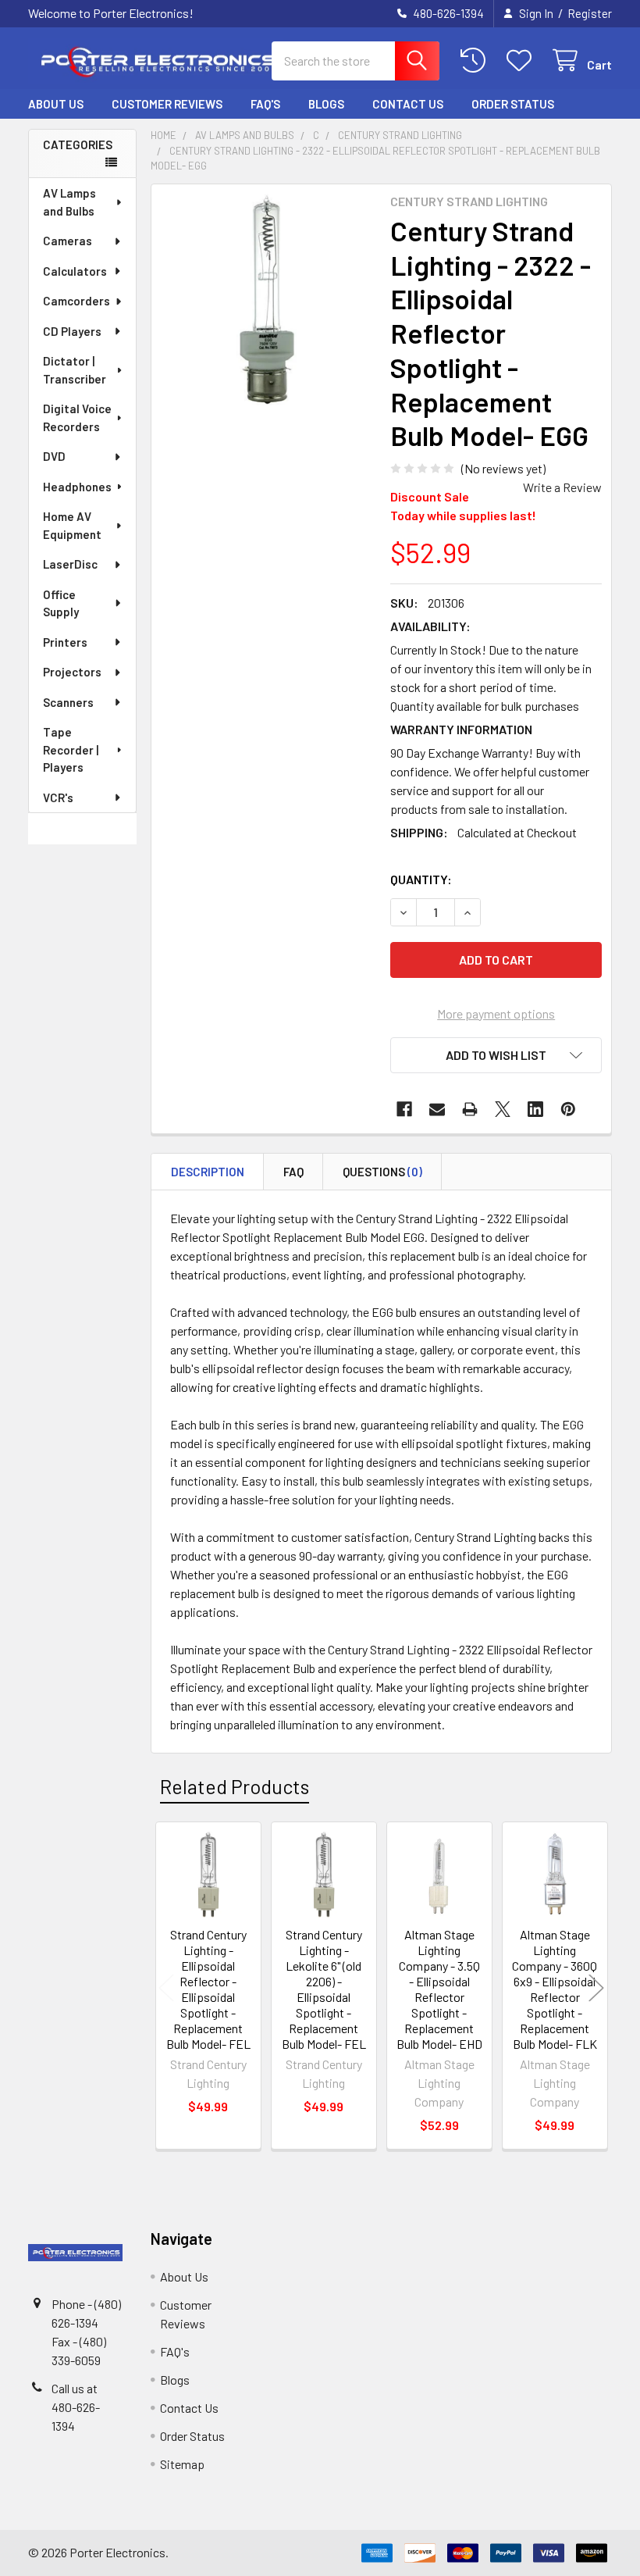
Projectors (72, 672)
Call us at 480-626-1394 (76, 2407)
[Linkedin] (535, 1109)
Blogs (326, 104)
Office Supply (61, 603)
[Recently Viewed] (476, 61)
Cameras (68, 241)
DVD (54, 456)
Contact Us (408, 104)
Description (208, 1172)
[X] (503, 1109)
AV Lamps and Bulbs (69, 202)
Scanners (68, 702)
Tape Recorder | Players (71, 749)
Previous (166, 1987)
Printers (65, 642)
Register (590, 13)
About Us (56, 104)
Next (596, 1987)
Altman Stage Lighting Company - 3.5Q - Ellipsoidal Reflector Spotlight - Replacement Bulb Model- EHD (439, 1989)
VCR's (58, 797)
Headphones (77, 487)
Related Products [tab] (235, 1786)
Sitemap (182, 2464)
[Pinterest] (568, 1109)
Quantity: (421, 879)
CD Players (72, 331)
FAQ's (265, 104)
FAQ (293, 1172)
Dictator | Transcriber (75, 370)
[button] (496, 1055)
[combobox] (356, 61)
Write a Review (562, 487)
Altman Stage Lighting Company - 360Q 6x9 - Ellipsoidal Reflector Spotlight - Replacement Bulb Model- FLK (555, 1989)
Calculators (75, 271)
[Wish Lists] (523, 61)
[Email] (437, 1109)
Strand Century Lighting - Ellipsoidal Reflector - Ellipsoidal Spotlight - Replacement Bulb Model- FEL (208, 1989)
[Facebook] (404, 1109)
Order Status (513, 104)
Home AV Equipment (72, 525)
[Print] (470, 1109)
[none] (267, 300)
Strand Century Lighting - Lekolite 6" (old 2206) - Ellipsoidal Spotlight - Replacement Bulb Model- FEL (324, 1989)
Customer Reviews (167, 104)
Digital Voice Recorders (77, 417)
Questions (382, 1172)
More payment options (496, 1013)
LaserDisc (70, 564)
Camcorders (76, 301)
